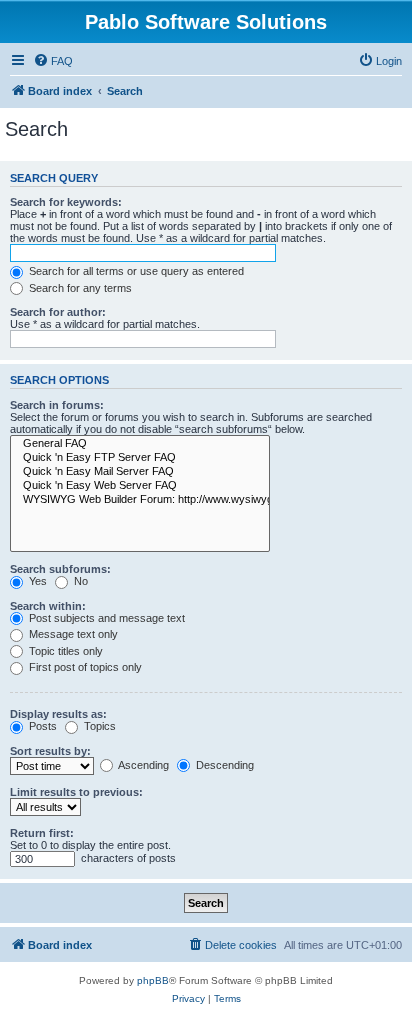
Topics (98, 726)
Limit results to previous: (76, 792)
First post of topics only (84, 667)
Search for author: (58, 312)
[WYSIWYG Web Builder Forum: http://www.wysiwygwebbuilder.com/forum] (140, 500)
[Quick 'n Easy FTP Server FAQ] (140, 458)
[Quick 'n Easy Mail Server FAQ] (140, 472)
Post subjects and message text (105, 618)
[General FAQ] (140, 444)
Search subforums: (60, 569)
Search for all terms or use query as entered (135, 271)
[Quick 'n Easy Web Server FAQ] (140, 486)
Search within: (48, 606)
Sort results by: (50, 751)
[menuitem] (53, 61)
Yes (36, 581)
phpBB (153, 980)
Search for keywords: (66, 202)
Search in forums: (57, 405)
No (79, 581)
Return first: (42, 833)
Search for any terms (79, 288)
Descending (223, 765)
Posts (41, 726)
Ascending (142, 765)
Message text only (72, 634)
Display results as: (58, 714)
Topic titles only (64, 651)
